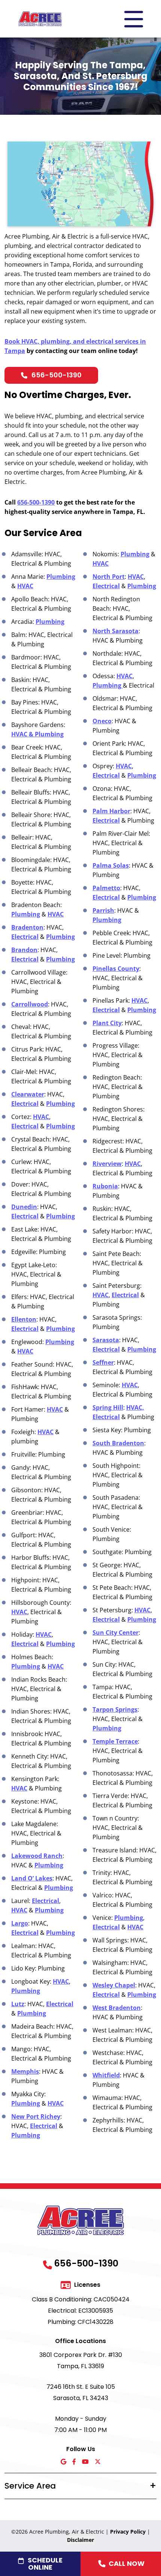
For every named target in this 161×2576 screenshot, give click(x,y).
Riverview (107, 1164)
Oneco (102, 721)
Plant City (107, 1023)
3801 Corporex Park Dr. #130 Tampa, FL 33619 (81, 2360)
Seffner (103, 1362)
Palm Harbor (111, 811)
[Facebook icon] (74, 2462)
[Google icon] (63, 2462)
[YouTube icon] (85, 2462)
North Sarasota (116, 631)
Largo (20, 1923)
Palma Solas (111, 865)
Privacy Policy (128, 2532)
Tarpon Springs (115, 1709)
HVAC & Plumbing (37, 734)
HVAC (25, 586)
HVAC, (135, 1407)
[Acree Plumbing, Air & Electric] (40, 18)
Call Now (127, 2563)
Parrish (103, 910)
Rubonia (105, 1186)
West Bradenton (117, 2008)
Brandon (24, 950)
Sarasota (106, 1340)
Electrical (25, 937)
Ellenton (24, 1319)
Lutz (18, 2004)
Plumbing (61, 577)
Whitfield (106, 2075)
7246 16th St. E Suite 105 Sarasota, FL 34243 (81, 2392)
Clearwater (28, 1094)
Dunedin (24, 1207)
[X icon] (98, 2462)
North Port (109, 577)
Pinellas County (116, 969)
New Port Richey (36, 2116)
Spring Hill (108, 1407)
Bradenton (27, 927)
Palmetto (106, 888)
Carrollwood (30, 1004)
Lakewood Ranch (37, 1856)
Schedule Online (45, 2564)
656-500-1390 (57, 375)
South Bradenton (118, 1443)
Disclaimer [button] (80, 2540)
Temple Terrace (115, 1741)
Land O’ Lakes (32, 1878)
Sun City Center (116, 1633)
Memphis (25, 2071)
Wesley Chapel (114, 1985)
